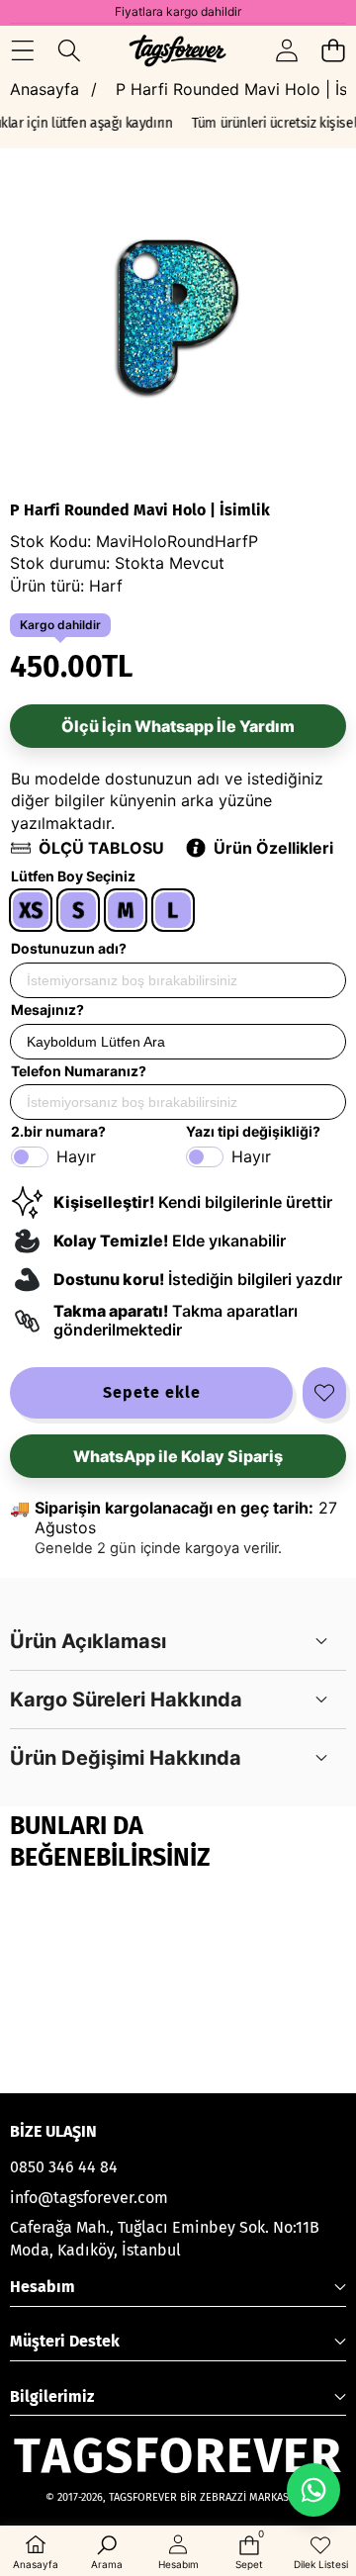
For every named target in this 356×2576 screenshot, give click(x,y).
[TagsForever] (178, 50)
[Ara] (69, 50)
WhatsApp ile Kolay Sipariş (178, 1456)
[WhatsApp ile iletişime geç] (313, 2490)
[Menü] (22, 50)
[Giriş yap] (286, 50)
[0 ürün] (333, 50)
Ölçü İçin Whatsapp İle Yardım (178, 726)
